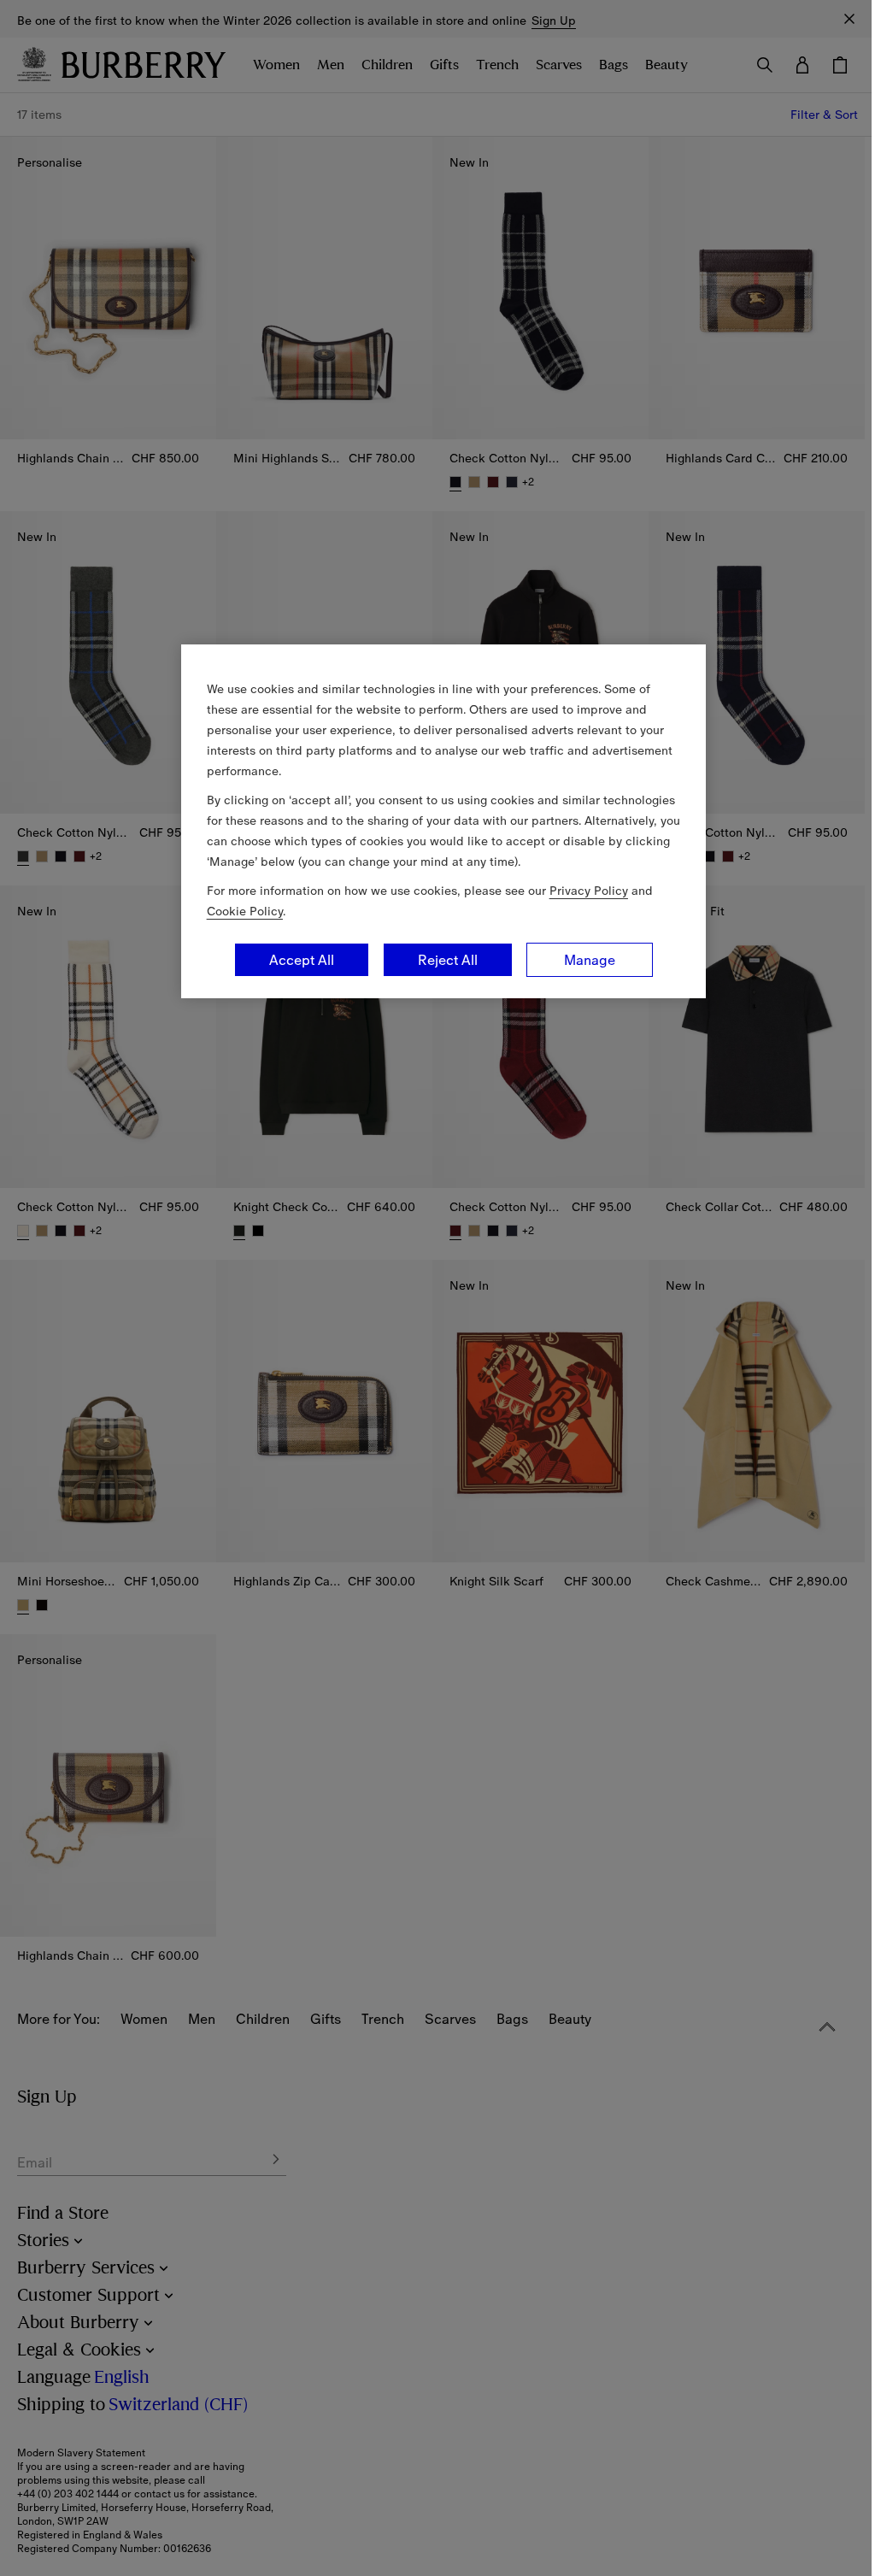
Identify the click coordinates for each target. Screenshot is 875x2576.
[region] (443, 821)
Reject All (448, 960)
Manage (590, 960)
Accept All (302, 960)
